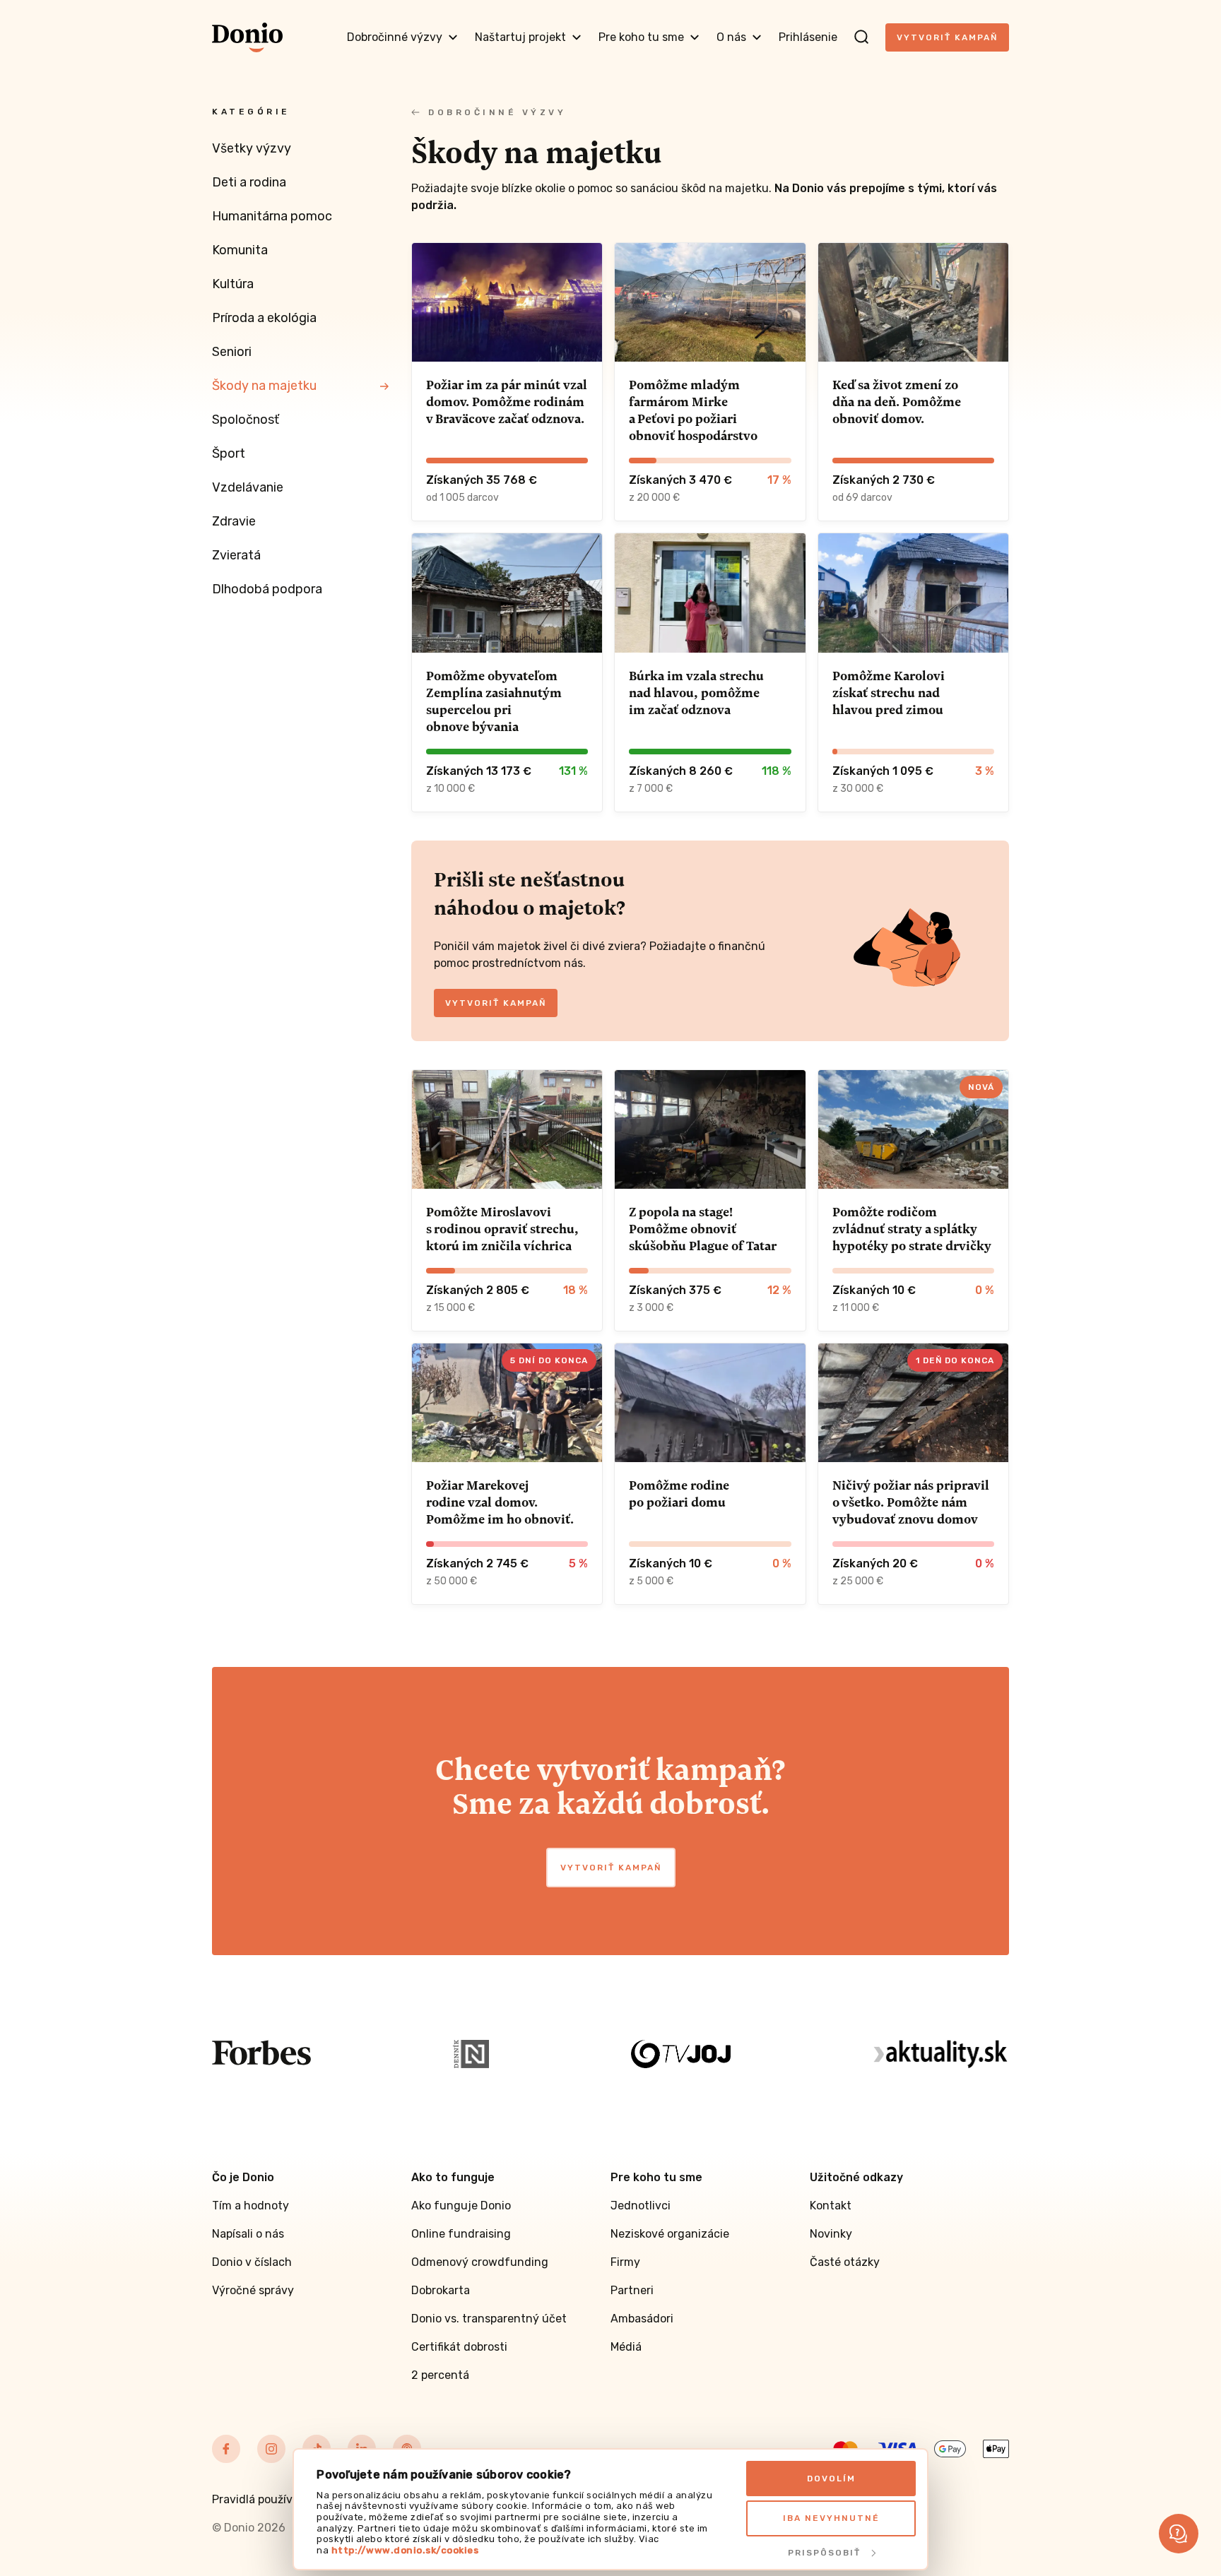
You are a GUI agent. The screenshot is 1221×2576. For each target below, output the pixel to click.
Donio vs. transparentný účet (489, 2319)
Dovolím (831, 2479)
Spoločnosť (246, 420)
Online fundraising (461, 2234)
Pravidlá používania (264, 2499)
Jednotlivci (641, 2206)
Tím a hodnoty (250, 2206)
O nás (731, 37)
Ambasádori (642, 2319)
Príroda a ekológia (264, 318)
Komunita (240, 250)
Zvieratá (236, 555)
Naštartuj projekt (520, 37)
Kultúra (233, 284)
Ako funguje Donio (461, 2206)
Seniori (232, 352)
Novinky (831, 2234)
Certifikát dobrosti (459, 2347)
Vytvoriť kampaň (947, 37)
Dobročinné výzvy (395, 37)
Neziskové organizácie (670, 2234)
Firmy (625, 2262)
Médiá (626, 2347)
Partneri (632, 2290)
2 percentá (440, 2375)
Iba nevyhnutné (831, 2518)
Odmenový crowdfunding (480, 2262)
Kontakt (831, 2206)
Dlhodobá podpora (267, 589)
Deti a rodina (249, 182)
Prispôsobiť (824, 2553)
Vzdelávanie (248, 487)
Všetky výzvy (252, 148)
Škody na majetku (264, 386)
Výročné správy (253, 2290)
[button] (1179, 2534)
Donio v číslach (252, 2262)
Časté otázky (845, 2262)
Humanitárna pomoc (272, 216)
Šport (229, 453)
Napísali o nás (248, 2234)
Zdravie (234, 521)
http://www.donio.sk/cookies (405, 2550)
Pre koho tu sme (641, 37)
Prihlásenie (808, 37)
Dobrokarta (441, 2290)
